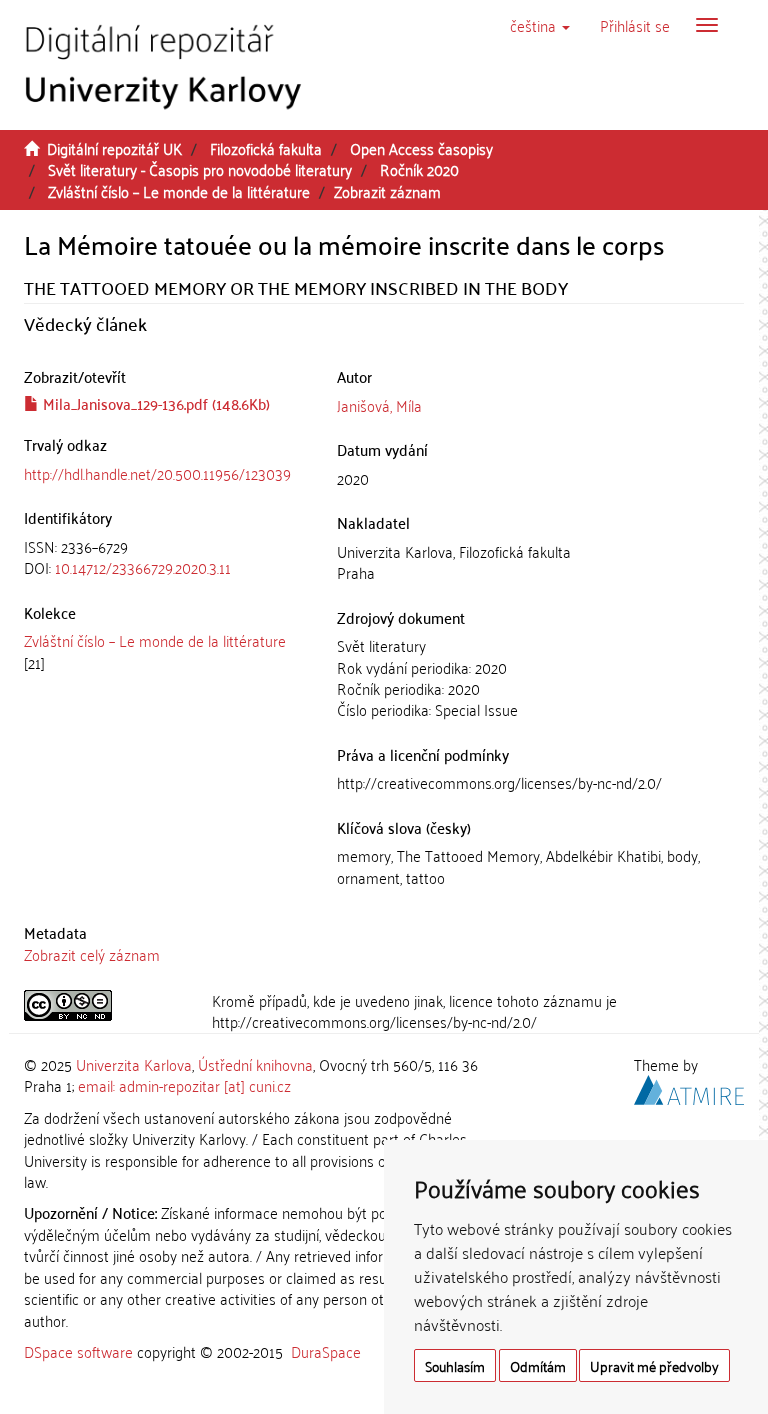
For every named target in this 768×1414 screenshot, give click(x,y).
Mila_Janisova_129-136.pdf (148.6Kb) (154, 403)
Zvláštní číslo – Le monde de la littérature (179, 191)
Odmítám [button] (538, 1365)
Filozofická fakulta (266, 148)
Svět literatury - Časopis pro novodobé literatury (200, 169)
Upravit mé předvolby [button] (654, 1365)
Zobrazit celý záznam (92, 954)
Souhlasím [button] (455, 1365)
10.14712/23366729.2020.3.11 (143, 567)
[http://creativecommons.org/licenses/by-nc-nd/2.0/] (103, 1005)
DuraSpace (326, 1351)
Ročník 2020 (419, 169)
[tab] (165, 557)
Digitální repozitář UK (114, 148)
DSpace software (78, 1351)
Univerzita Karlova (134, 1064)
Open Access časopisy (421, 148)
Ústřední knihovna (255, 1064)
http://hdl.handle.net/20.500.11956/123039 (157, 473)
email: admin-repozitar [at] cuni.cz (184, 1085)
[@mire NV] (689, 1087)
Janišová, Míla (379, 405)
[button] (540, 25)
